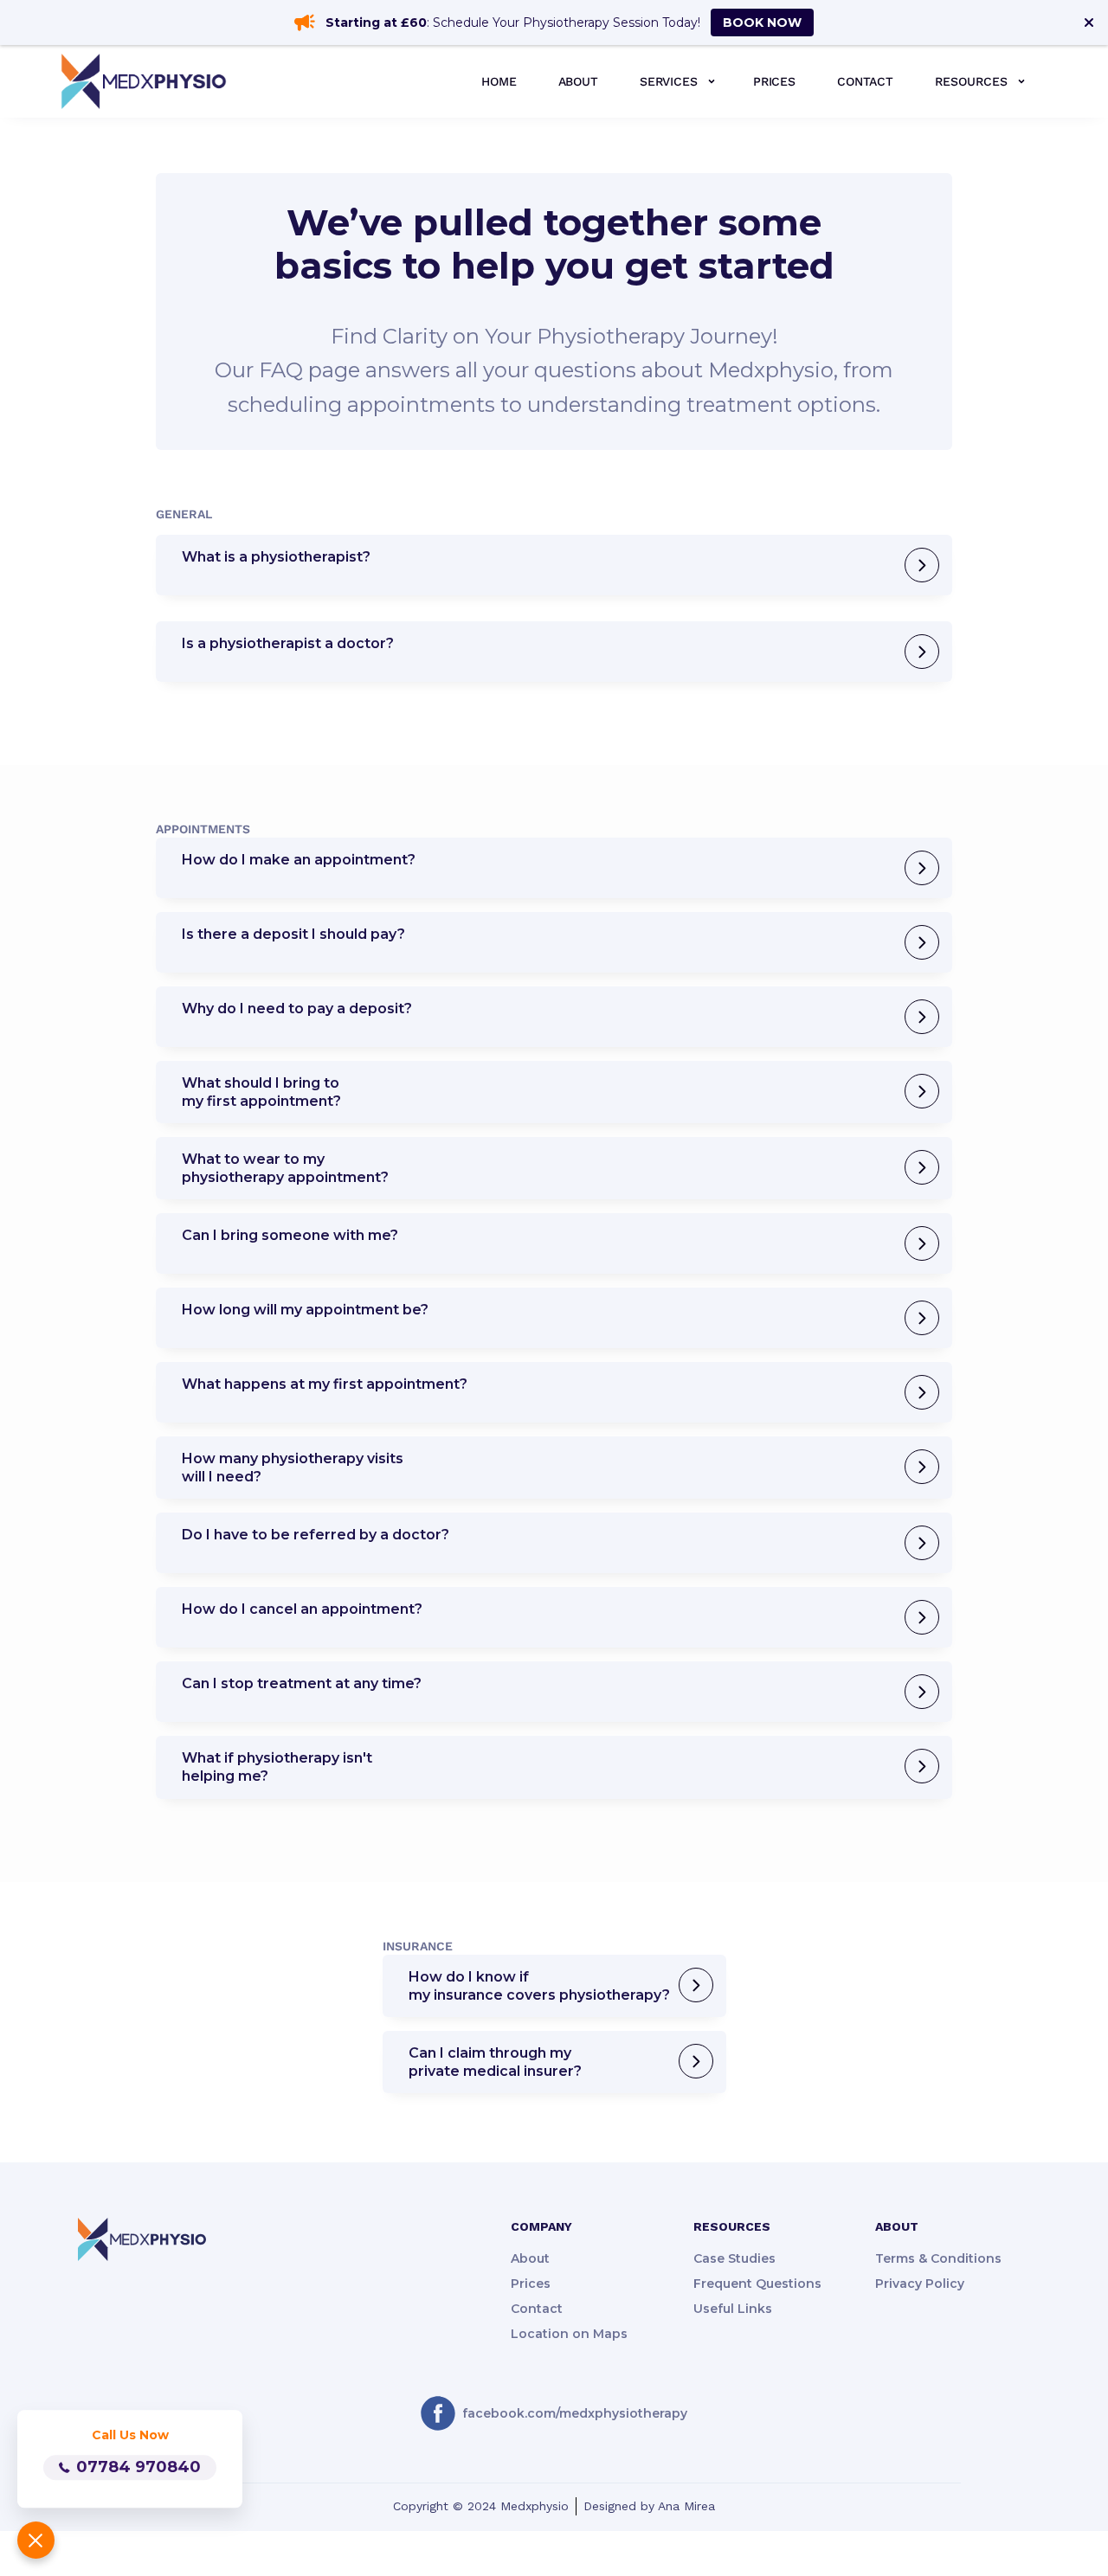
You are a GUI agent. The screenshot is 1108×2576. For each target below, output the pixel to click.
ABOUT (578, 81)
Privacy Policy (920, 2284)
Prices (531, 2284)
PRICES (774, 81)
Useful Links (733, 2309)
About (530, 2258)
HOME (499, 81)
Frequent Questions (757, 2284)
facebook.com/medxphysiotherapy (575, 2413)
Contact (537, 2309)
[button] (676, 81)
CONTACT (865, 81)
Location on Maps (569, 2334)
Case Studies (734, 2258)
